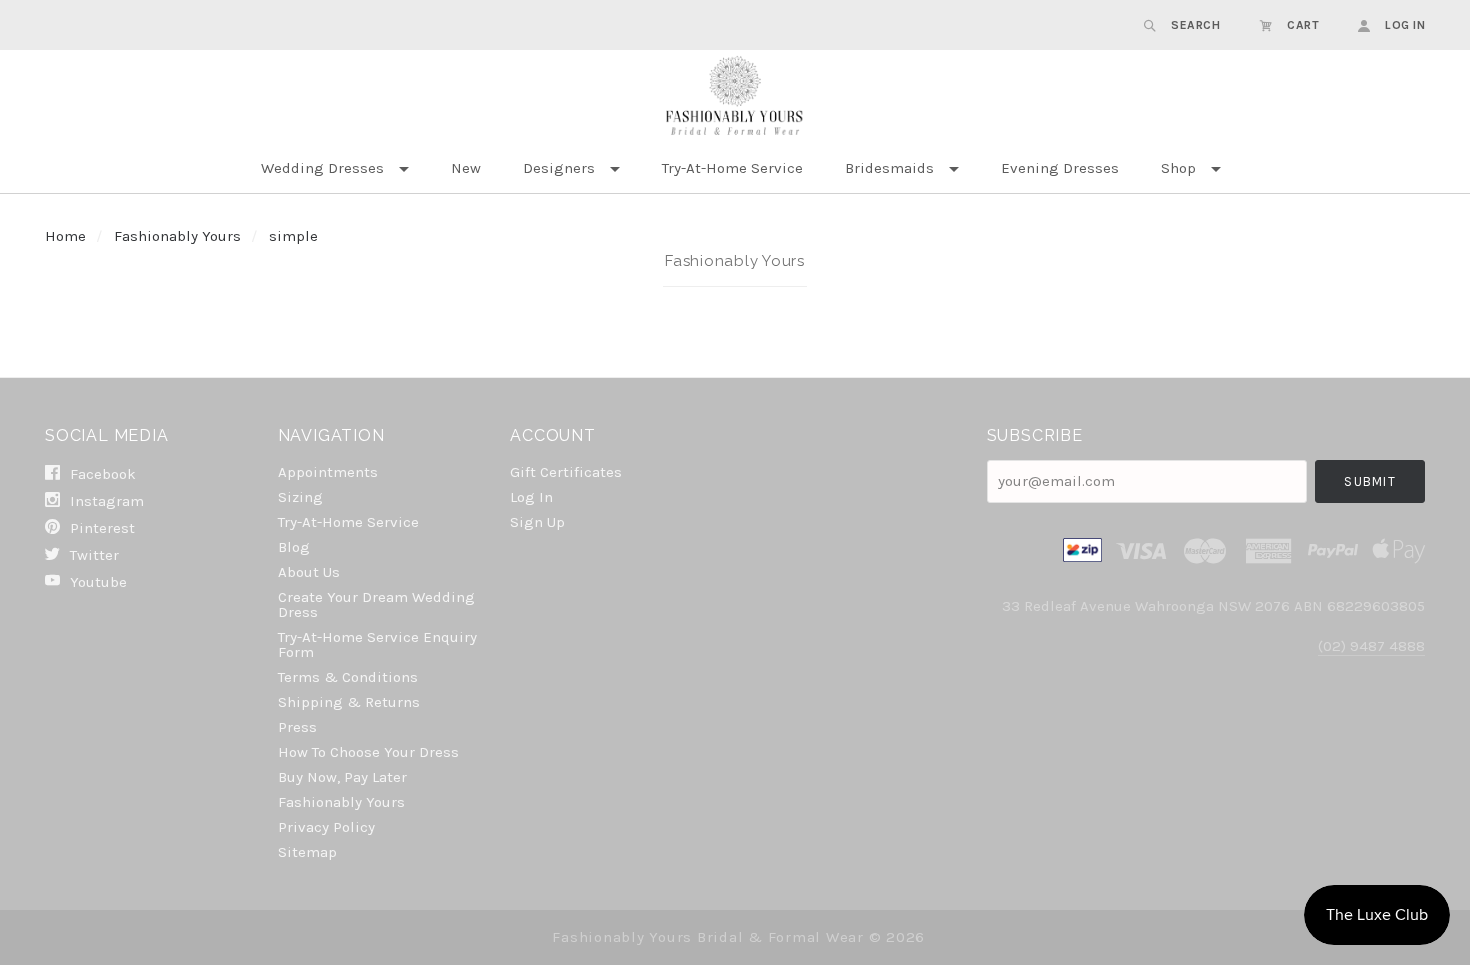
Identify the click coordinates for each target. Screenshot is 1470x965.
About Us (309, 572)
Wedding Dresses (322, 168)
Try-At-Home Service (732, 168)
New (466, 168)
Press (297, 727)
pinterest (100, 528)
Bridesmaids (889, 168)
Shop (1178, 168)
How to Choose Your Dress (368, 752)
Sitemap (307, 851)
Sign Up (537, 521)
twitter (92, 555)
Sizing (300, 497)
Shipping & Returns (349, 702)
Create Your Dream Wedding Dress (376, 604)
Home (65, 236)
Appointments (328, 472)
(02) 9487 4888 (1371, 646)
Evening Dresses (1060, 168)
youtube (96, 581)
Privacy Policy (326, 827)
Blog (294, 547)
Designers (559, 168)
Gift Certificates (566, 472)
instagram (105, 501)
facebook (101, 474)
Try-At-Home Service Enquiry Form (377, 644)
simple (293, 236)
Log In (531, 497)
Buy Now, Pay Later (342, 777)
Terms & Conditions (348, 677)
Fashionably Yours (179, 236)
